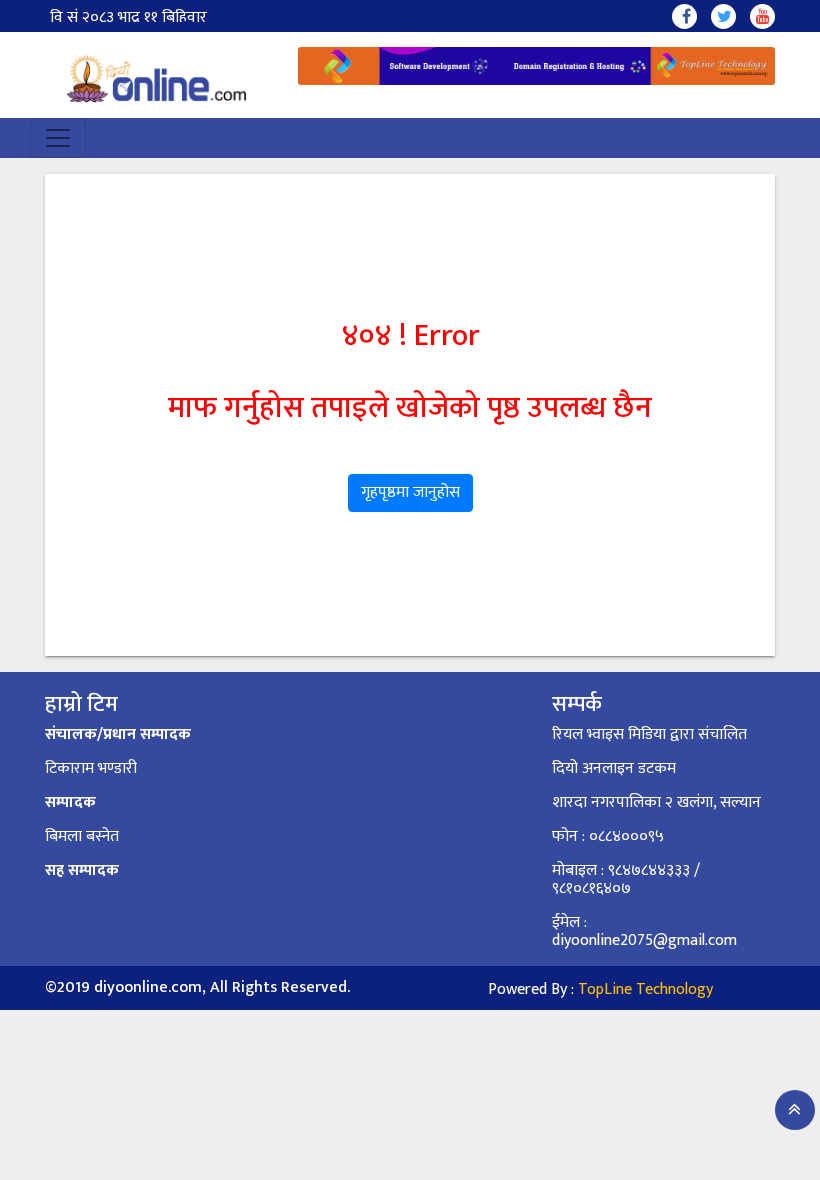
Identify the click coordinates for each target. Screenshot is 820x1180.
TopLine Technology (645, 989)
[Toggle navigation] (58, 138)
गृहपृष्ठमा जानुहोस (410, 492)
